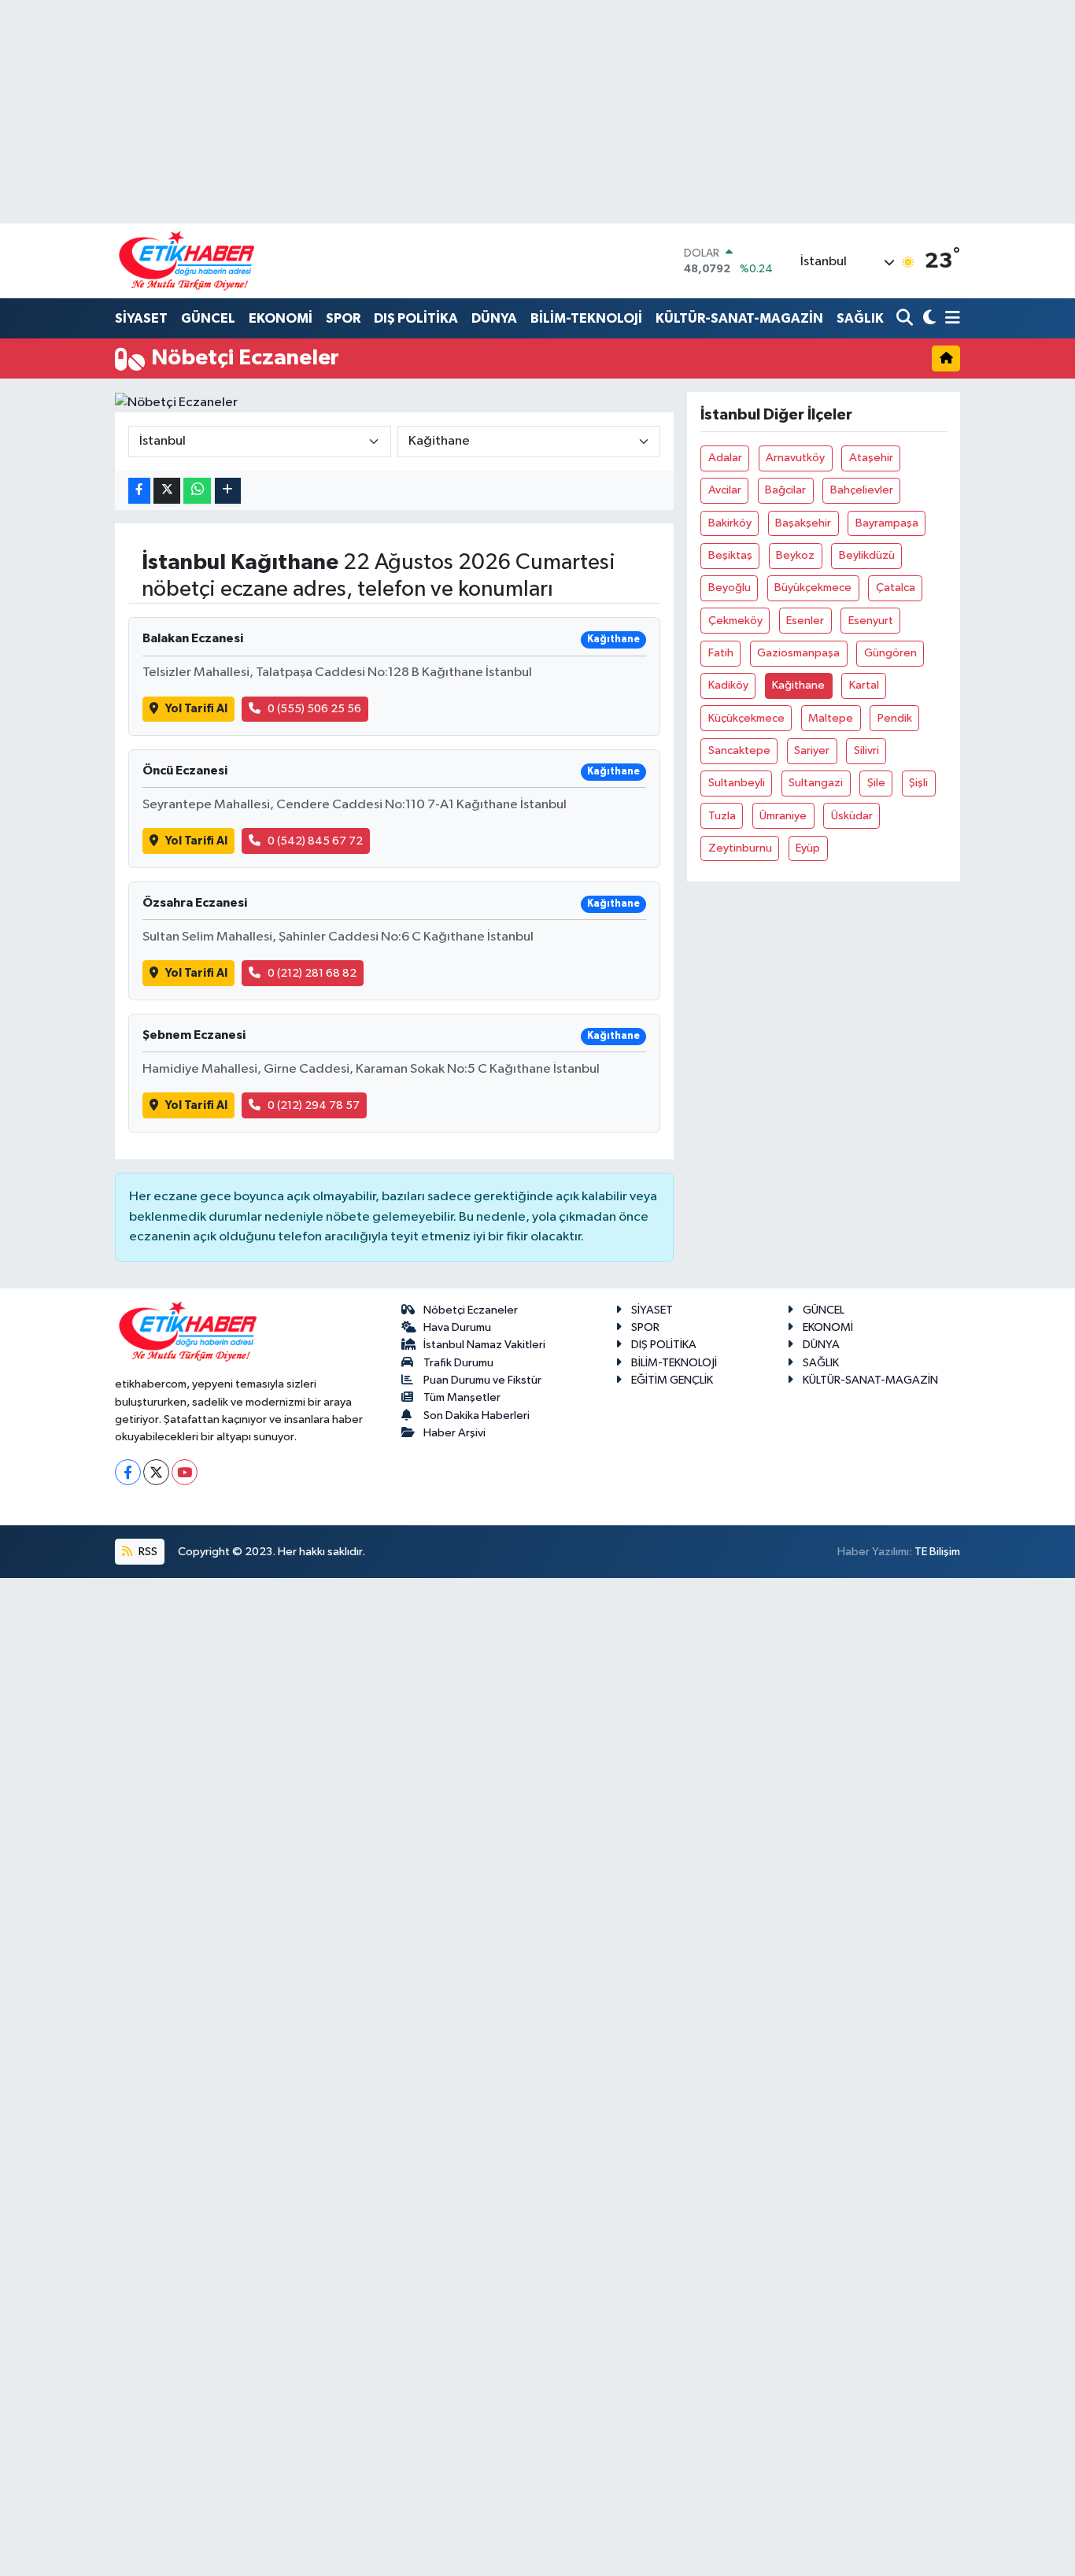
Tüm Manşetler (462, 1397)
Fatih (721, 653)
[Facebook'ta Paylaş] (139, 491)
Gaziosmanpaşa (798, 653)
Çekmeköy (735, 621)
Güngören (890, 653)
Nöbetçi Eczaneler (471, 1310)
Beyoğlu (730, 588)
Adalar (725, 458)
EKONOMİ (281, 318)
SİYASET (141, 318)
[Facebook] (128, 1472)
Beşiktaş (730, 555)
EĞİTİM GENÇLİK (672, 1380)
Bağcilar (785, 490)
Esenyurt (871, 621)
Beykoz (795, 555)
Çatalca (896, 588)
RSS (147, 1552)
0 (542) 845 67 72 (315, 841)
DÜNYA (494, 318)
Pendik (895, 718)
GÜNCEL (208, 318)
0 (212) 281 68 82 (312, 973)
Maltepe (831, 718)
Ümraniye (783, 816)
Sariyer (812, 750)
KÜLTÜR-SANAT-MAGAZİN (739, 318)
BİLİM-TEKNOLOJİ (586, 318)
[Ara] (906, 319)
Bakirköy (730, 523)
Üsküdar (852, 816)
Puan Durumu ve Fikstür (482, 1380)
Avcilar (725, 490)
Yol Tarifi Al (196, 709)
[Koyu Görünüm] (927, 319)
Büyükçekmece (813, 588)
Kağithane (798, 685)
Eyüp (808, 848)
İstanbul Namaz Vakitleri (484, 1345)
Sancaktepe (739, 750)
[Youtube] (185, 1472)
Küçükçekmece (746, 718)
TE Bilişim (937, 1552)
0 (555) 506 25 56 (314, 709)
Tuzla (722, 816)
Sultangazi (816, 783)
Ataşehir (871, 458)
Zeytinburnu (740, 848)
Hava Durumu (457, 1327)
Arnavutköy (795, 458)
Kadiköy (728, 685)
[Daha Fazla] (228, 491)
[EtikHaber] (187, 261)
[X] (156, 1472)
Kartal (864, 685)
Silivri (866, 750)
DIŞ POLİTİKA (416, 318)
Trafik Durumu (458, 1363)
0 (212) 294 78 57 (314, 1105)
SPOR (343, 318)
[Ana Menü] (950, 319)
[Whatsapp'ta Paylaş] (197, 491)
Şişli (918, 783)
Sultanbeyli (737, 783)
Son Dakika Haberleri (477, 1416)
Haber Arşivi (454, 1433)
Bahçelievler (862, 490)
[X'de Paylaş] (167, 491)
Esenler (805, 621)
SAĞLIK (860, 318)
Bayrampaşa (887, 523)
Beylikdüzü (867, 555)
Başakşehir (803, 523)
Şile (876, 783)
